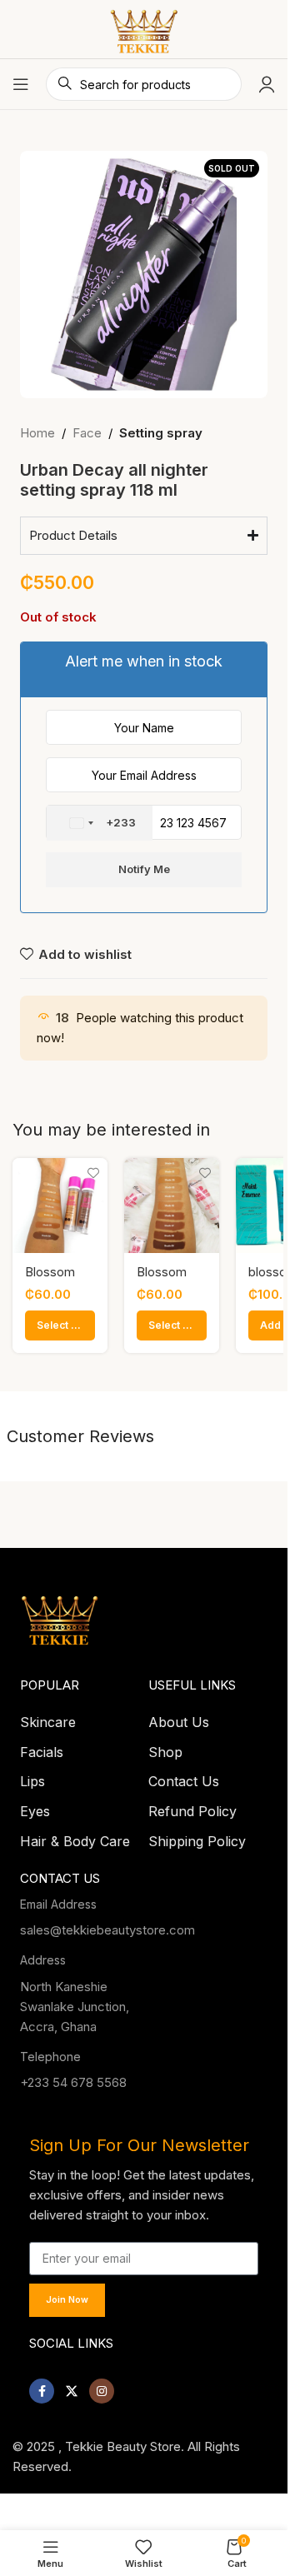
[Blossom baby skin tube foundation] (172, 1206)
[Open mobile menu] (21, 84)
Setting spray (161, 433)
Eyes (35, 1806)
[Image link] (60, 1612)
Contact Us (184, 1776)
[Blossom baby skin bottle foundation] (60, 1206)
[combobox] (100, 823)
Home (37, 433)
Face (87, 433)
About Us (179, 1717)
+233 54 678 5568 (73, 2077)
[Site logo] (144, 28)
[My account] (267, 84)
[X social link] (72, 2386)
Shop (165, 1747)
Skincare (48, 1717)
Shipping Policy (197, 1836)
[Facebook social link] (42, 2386)
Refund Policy (192, 1806)
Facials (42, 1747)
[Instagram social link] (102, 2386)
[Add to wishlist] (93, 1173)
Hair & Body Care (75, 1836)
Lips (32, 1776)
